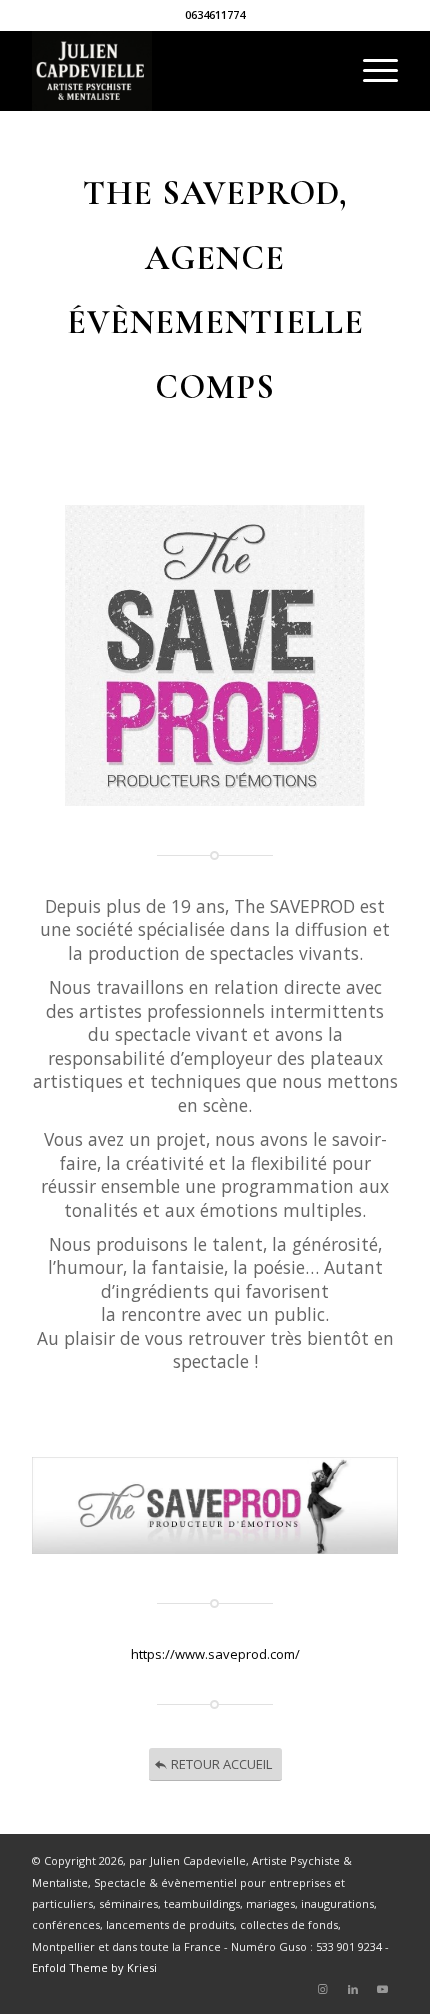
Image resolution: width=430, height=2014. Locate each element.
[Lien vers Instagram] (323, 1989)
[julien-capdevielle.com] (178, 71)
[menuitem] (370, 71)
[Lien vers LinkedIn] (353, 1989)
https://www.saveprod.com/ (215, 1654)
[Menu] (370, 71)
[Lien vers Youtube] (383, 1989)
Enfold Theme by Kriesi (94, 1967)
